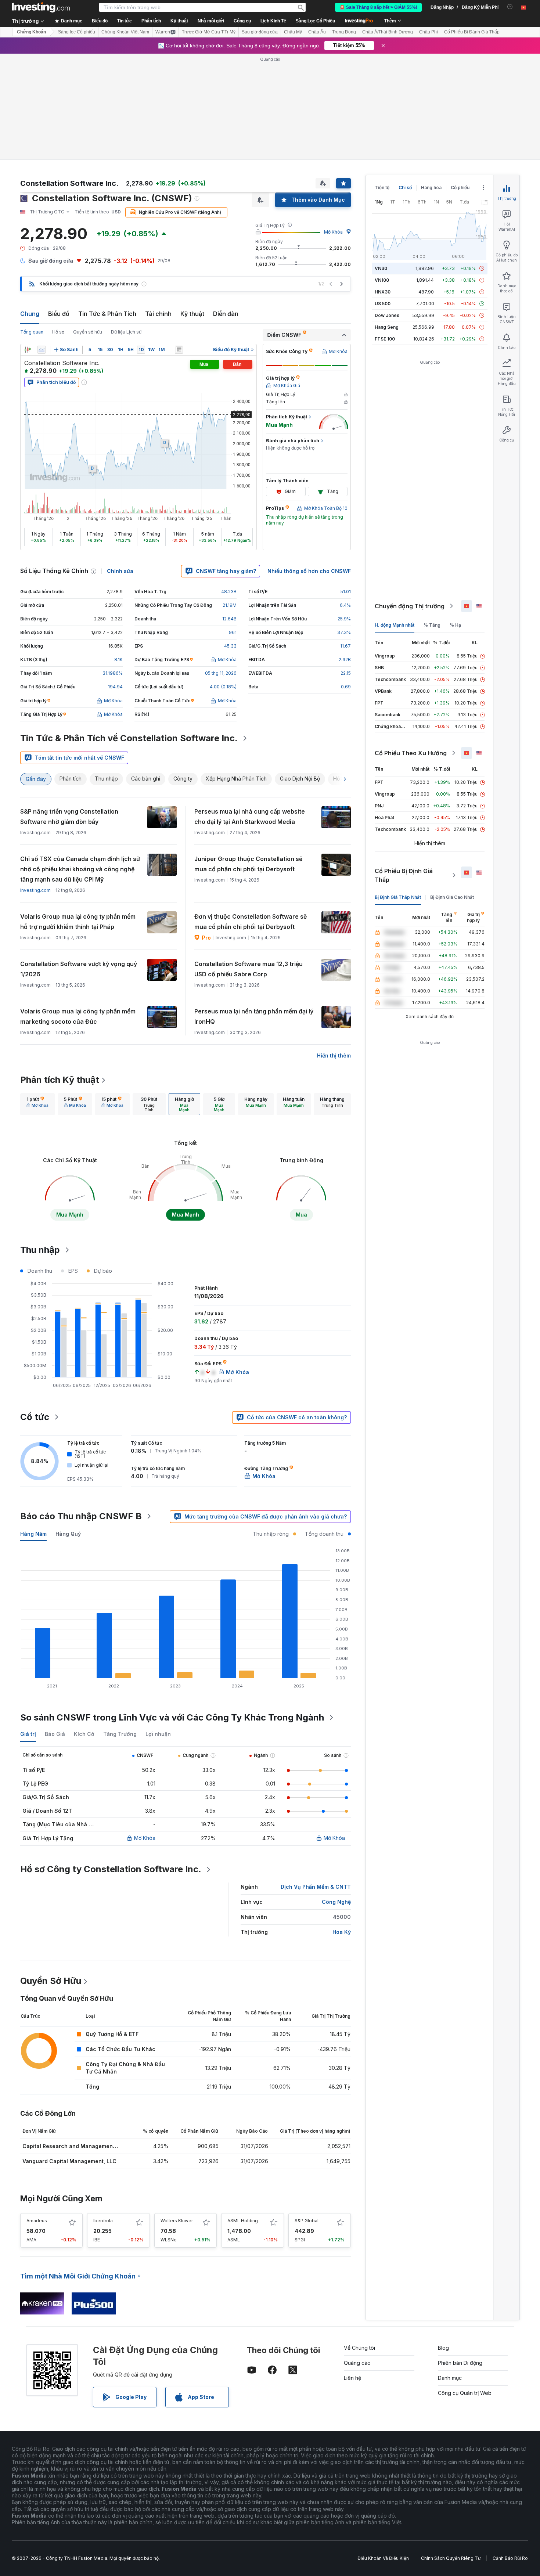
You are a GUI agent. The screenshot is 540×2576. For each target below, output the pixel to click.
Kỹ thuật (192, 314)
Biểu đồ (59, 314)
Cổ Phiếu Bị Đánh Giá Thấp (472, 32)
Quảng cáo (357, 2363)
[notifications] (510, 7)
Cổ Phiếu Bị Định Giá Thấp (404, 875)
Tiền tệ (382, 188)
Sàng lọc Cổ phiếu (77, 32)
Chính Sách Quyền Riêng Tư (451, 2558)
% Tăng (432, 625)
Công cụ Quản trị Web (465, 2393)
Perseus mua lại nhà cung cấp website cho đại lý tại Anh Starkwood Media (250, 817)
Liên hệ (352, 2378)
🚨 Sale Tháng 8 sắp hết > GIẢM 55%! (378, 7)
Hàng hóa (431, 188)
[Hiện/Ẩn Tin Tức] (179, 350)
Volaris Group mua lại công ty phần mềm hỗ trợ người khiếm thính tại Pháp (78, 922)
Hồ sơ (58, 332)
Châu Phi (429, 32)
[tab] (37, 1104)
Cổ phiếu (460, 188)
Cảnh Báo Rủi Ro (510, 2558)
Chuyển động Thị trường (410, 606)
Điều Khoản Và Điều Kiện (383, 2558)
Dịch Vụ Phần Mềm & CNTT (316, 1887)
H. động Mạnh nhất (395, 625)
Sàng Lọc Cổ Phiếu (315, 21)
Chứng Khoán (31, 32)
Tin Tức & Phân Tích (107, 314)
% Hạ (455, 625)
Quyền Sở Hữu (51, 1981)
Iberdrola (103, 2221)
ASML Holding (243, 2221)
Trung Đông (344, 32)
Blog (443, 2348)
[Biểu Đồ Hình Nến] (28, 350)
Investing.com (35, 890)
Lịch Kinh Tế (273, 21)
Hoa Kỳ (342, 1932)
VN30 (381, 268)
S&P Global (307, 2221)
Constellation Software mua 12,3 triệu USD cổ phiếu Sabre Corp (249, 969)
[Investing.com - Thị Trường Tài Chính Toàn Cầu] (41, 7)
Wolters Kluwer (177, 2221)
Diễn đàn (226, 314)
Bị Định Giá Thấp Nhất (398, 897)
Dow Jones (387, 315)
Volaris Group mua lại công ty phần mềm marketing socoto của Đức (78, 1016)
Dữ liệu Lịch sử (126, 332)
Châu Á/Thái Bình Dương (388, 32)
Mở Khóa (333, 232)
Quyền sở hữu (88, 332)
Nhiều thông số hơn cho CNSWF (309, 571)
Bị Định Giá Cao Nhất (452, 897)
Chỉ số (405, 188)
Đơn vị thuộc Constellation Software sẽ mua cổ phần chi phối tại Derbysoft (251, 922)
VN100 (382, 280)
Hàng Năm (33, 1534)
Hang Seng (387, 327)
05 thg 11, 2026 (221, 673)
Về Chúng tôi (359, 2348)
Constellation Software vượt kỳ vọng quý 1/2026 (79, 969)
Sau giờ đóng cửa (260, 32)
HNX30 (383, 292)
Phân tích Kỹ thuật (60, 1080)
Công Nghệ (336, 1902)
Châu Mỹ (293, 32)
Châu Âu (317, 32)
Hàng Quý (68, 1534)
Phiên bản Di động (460, 2363)
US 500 (383, 304)
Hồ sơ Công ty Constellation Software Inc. (111, 1869)
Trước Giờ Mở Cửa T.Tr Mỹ (209, 32)
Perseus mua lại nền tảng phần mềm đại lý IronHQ (254, 1016)
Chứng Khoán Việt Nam (125, 32)
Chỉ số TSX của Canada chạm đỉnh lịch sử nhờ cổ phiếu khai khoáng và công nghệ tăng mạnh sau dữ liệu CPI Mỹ (80, 869)
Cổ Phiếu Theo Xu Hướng (411, 753)
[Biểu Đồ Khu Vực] (42, 350)
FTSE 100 (385, 339)
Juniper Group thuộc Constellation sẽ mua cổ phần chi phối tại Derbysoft (248, 864)
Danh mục (450, 2378)
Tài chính (158, 314)
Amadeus (37, 2221)
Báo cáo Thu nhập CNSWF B (81, 1516)
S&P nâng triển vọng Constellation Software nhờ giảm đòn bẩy (69, 817)
